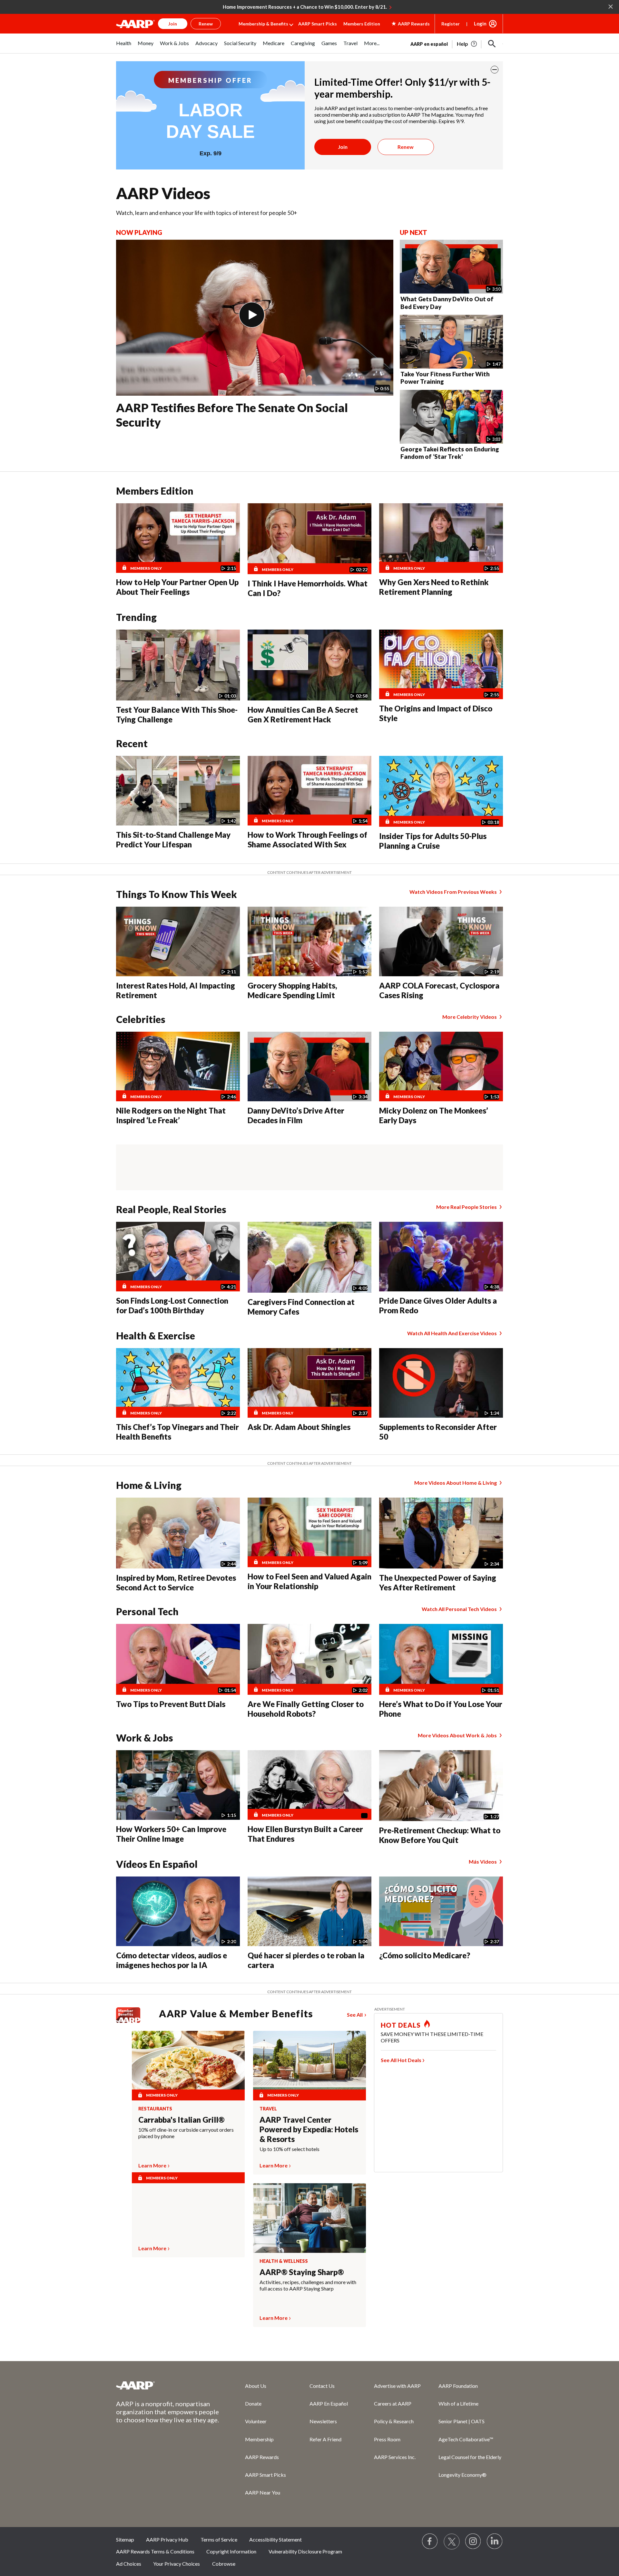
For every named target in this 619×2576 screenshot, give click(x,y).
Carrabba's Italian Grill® (181, 2120)
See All (355, 2015)
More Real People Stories (467, 1207)
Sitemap (125, 2539)
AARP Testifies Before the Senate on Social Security (232, 415)
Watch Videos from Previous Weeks (453, 892)
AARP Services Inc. (395, 2457)
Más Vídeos (483, 1862)
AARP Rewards (262, 2457)
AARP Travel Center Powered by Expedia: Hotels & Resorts (309, 2129)
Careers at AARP (393, 2403)
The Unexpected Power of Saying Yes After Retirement (438, 1582)
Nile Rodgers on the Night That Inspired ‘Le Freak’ (171, 1115)
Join (343, 147)
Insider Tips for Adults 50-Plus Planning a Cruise (433, 841)
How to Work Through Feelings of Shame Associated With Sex (307, 839)
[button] (492, 44)
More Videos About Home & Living (456, 1483)
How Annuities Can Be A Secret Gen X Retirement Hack (303, 714)
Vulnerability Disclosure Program (305, 2551)
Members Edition (362, 24)
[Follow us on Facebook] (430, 2542)
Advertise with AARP (397, 2386)
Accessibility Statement (275, 2539)
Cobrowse (224, 2564)
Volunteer (256, 2421)
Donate (253, 2403)
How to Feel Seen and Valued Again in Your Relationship (309, 1581)
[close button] (495, 70)
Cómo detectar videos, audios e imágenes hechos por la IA (172, 1960)
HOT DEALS (401, 2025)
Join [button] (173, 24)
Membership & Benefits (263, 24)
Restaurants (155, 2109)
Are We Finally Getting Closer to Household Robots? (306, 1709)
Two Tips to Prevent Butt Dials (171, 1704)
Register (451, 24)
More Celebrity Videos (470, 1017)
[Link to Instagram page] (473, 2542)
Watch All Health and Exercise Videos (452, 1333)
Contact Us (322, 2386)
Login (480, 24)
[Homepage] (135, 24)
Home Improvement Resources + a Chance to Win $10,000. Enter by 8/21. (305, 7)
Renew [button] (206, 24)
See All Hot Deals (401, 2060)
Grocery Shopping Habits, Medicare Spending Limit (292, 990)
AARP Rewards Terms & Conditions (155, 2551)
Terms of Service (219, 2539)
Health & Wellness (284, 2261)
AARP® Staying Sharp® (302, 2272)
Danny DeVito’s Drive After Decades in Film (296, 1115)
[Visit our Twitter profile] (452, 2542)
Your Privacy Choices (177, 2564)
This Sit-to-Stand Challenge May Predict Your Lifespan (173, 839)
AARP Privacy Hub (167, 2539)
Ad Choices (129, 2564)
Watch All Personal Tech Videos (459, 1609)
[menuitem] (124, 47)
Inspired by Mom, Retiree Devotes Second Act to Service (176, 1582)
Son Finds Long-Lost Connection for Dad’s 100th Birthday (172, 1305)
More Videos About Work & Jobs (457, 1735)
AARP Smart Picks (318, 24)
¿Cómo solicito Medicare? (425, 1955)
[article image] (467, 44)
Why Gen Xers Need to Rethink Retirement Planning (434, 587)
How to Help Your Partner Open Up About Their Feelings (177, 587)
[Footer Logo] (168, 2385)
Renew (406, 147)
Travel (268, 2109)
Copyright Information (231, 2551)
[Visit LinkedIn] (495, 2542)
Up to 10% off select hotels (290, 2149)
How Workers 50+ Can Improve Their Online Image (171, 1834)
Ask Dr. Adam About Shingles (299, 1427)
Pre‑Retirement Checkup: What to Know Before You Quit (440, 1835)
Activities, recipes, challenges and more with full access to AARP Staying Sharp (308, 2285)
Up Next (413, 232)
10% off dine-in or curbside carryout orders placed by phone (186, 2133)
